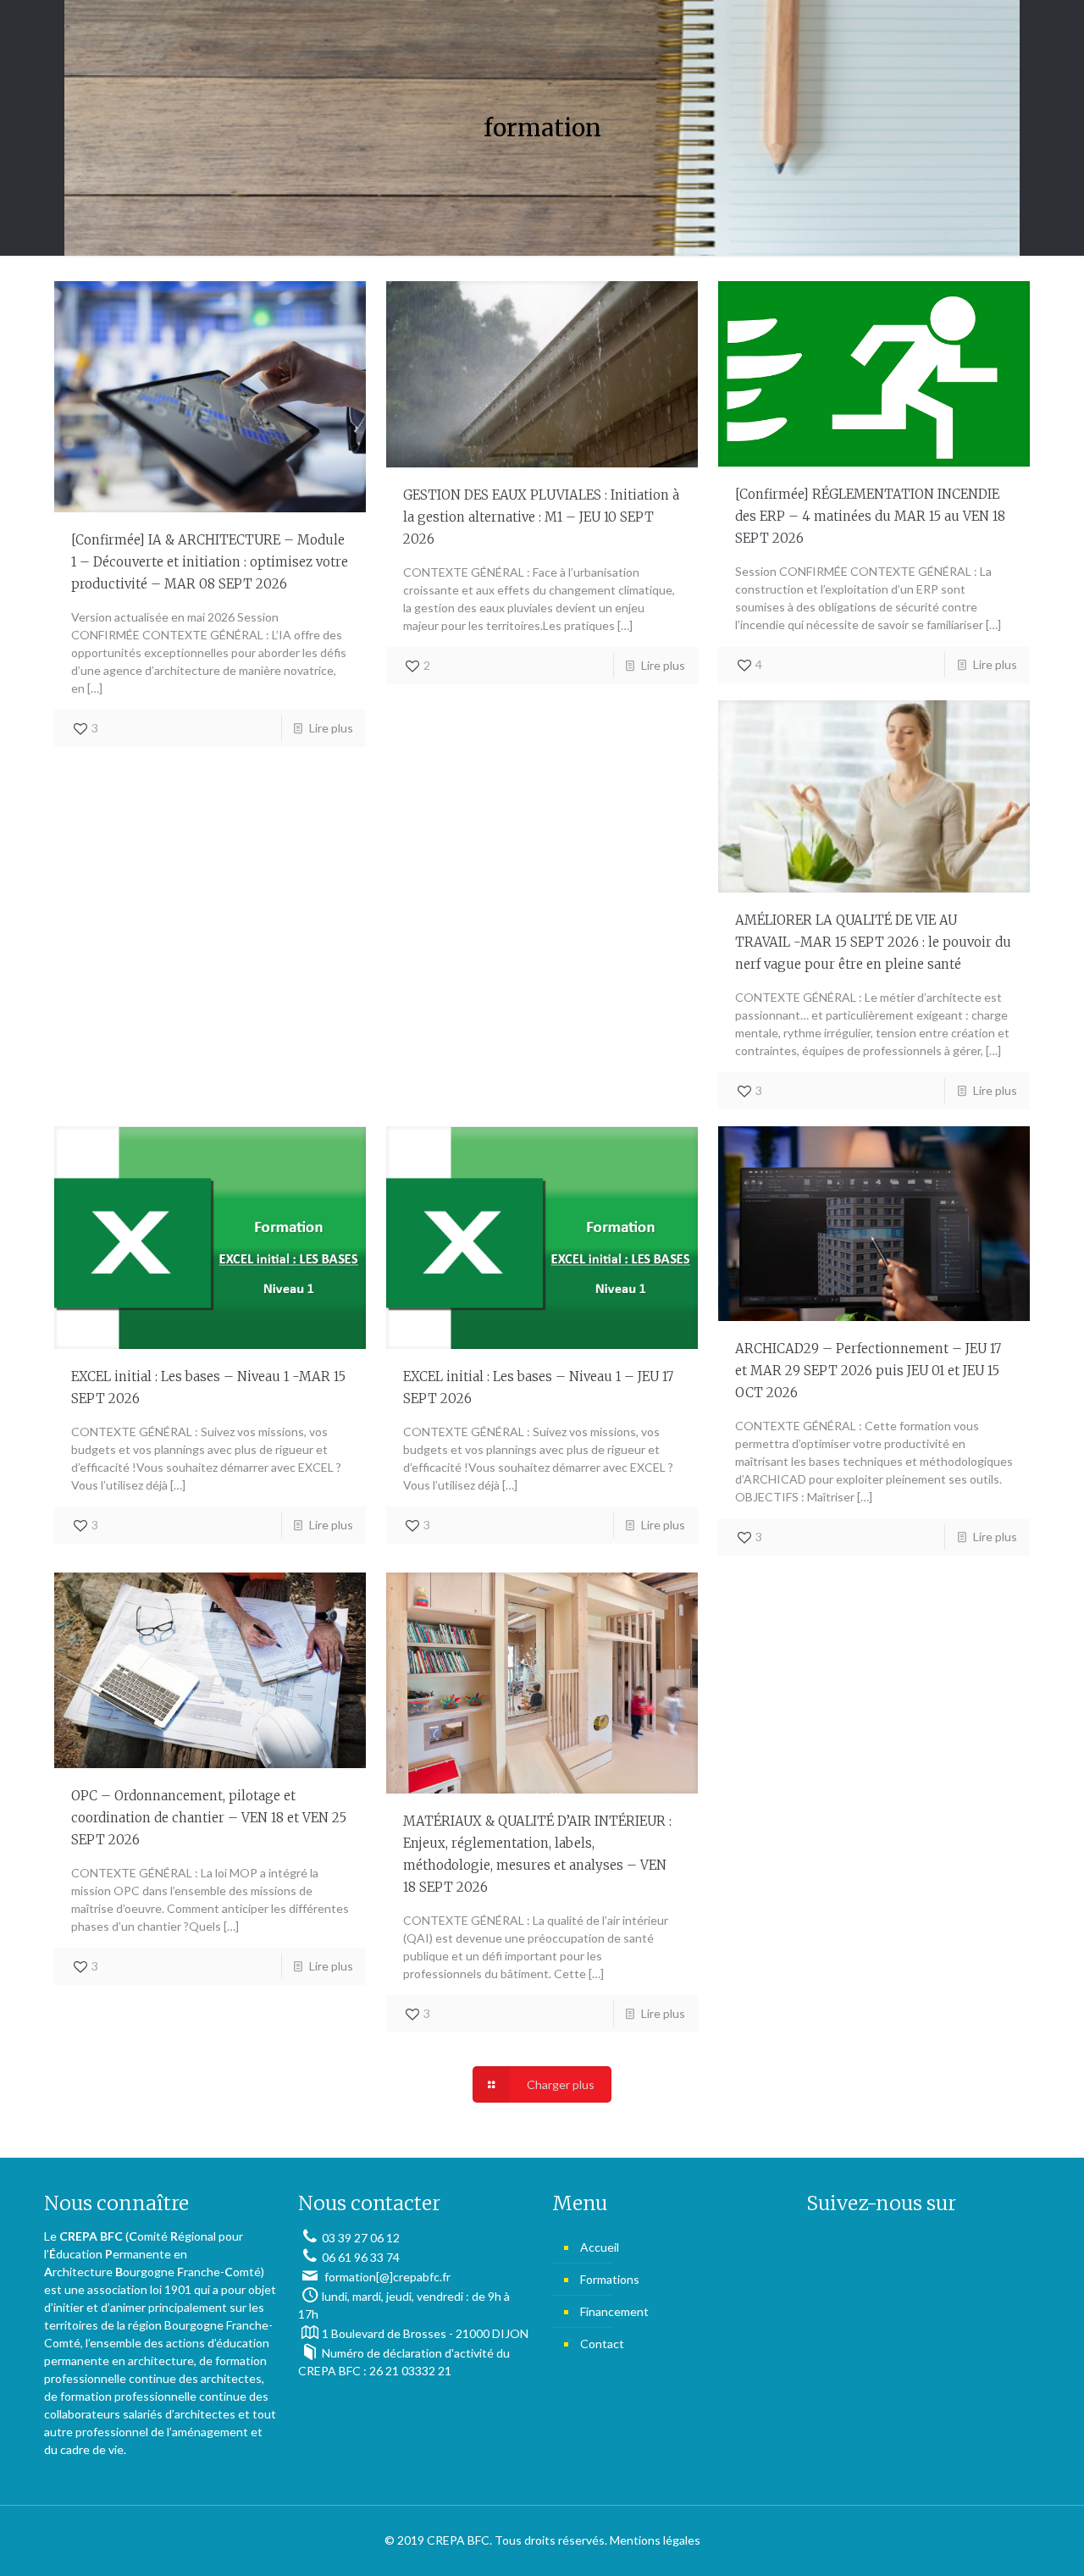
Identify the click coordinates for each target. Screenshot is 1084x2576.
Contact (602, 2344)
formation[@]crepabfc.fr (386, 2277)
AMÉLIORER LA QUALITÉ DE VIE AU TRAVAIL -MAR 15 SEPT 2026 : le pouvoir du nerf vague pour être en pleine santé (873, 942)
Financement (614, 2311)
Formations (610, 2279)
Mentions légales (655, 2540)
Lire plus (331, 728)
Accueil (600, 2247)
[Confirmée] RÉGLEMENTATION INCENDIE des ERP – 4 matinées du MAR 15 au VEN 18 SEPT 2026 (870, 516)
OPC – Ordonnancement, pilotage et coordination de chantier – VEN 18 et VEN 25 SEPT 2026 (209, 1818)
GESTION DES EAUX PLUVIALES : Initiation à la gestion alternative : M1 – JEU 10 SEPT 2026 (541, 517)
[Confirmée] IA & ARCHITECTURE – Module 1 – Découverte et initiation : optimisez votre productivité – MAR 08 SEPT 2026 (210, 562)
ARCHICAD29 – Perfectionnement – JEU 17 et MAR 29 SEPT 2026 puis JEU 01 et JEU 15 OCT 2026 (868, 1371)
